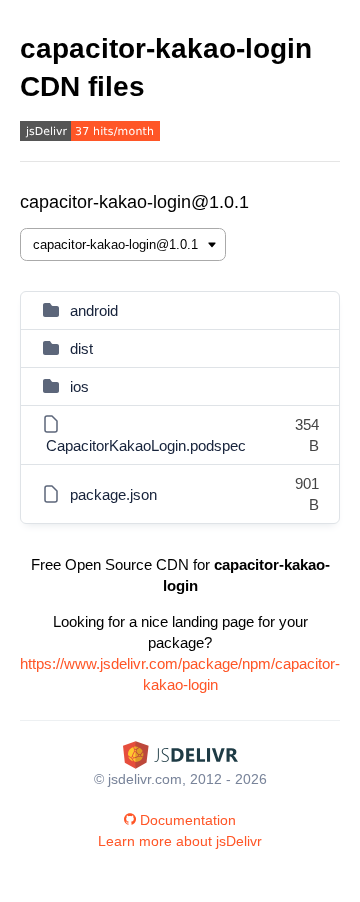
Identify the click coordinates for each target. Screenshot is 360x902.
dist (81, 348)
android (94, 310)
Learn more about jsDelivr (180, 841)
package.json (113, 494)
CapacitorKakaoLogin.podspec (146, 445)
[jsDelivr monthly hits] (90, 133)
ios (79, 386)
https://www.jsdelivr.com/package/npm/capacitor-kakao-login (180, 674)
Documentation (188, 820)
